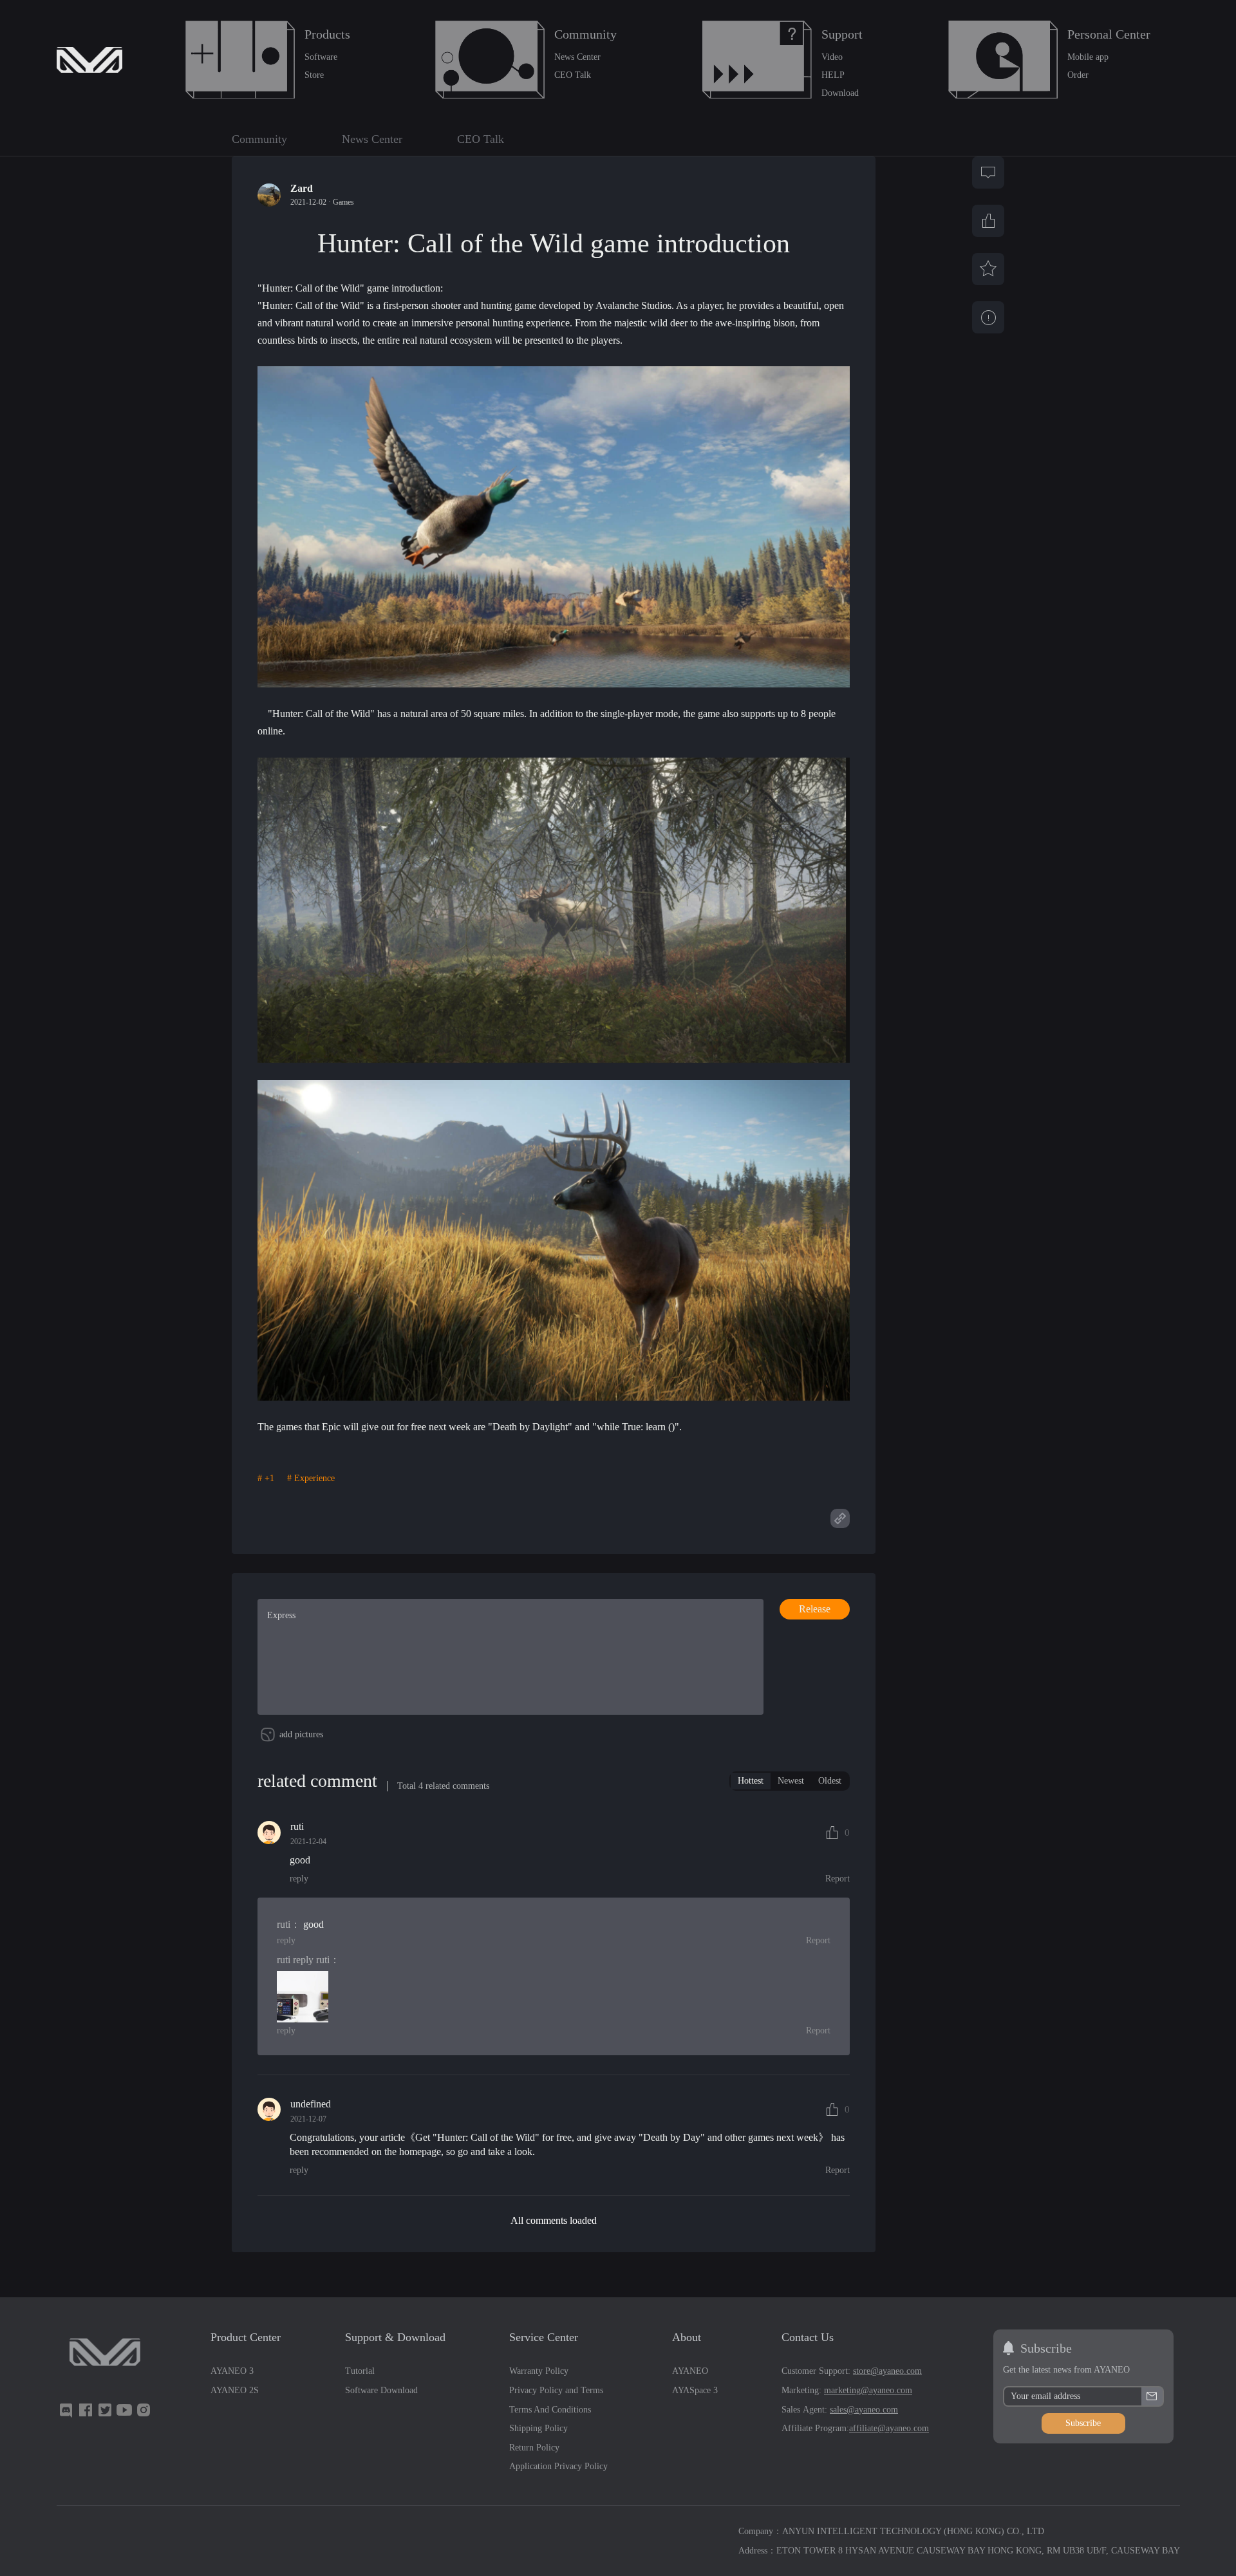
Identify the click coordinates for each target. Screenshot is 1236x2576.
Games (343, 202)
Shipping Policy (538, 2428)
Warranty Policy (539, 2371)
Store (314, 75)
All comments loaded (554, 2220)
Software (321, 57)
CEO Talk (573, 75)
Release (815, 1609)
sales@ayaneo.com (864, 2410)
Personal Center (1109, 34)
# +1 (266, 1479)
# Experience (311, 1479)
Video (832, 57)
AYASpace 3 (695, 2390)
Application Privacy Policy (558, 2466)
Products (327, 34)
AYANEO (690, 2371)
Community (585, 34)
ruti (284, 1924)
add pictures (301, 1734)
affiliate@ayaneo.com (889, 2428)
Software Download (381, 2390)
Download (840, 93)
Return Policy (534, 2448)
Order (1078, 75)
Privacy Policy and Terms (556, 2390)
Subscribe (1083, 2423)
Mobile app (1088, 57)
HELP (833, 75)
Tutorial (360, 2371)
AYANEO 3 (232, 2371)
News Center (577, 57)
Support (842, 34)
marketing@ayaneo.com (868, 2390)
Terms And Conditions (550, 2410)
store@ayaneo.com (887, 2371)
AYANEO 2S (235, 2390)
